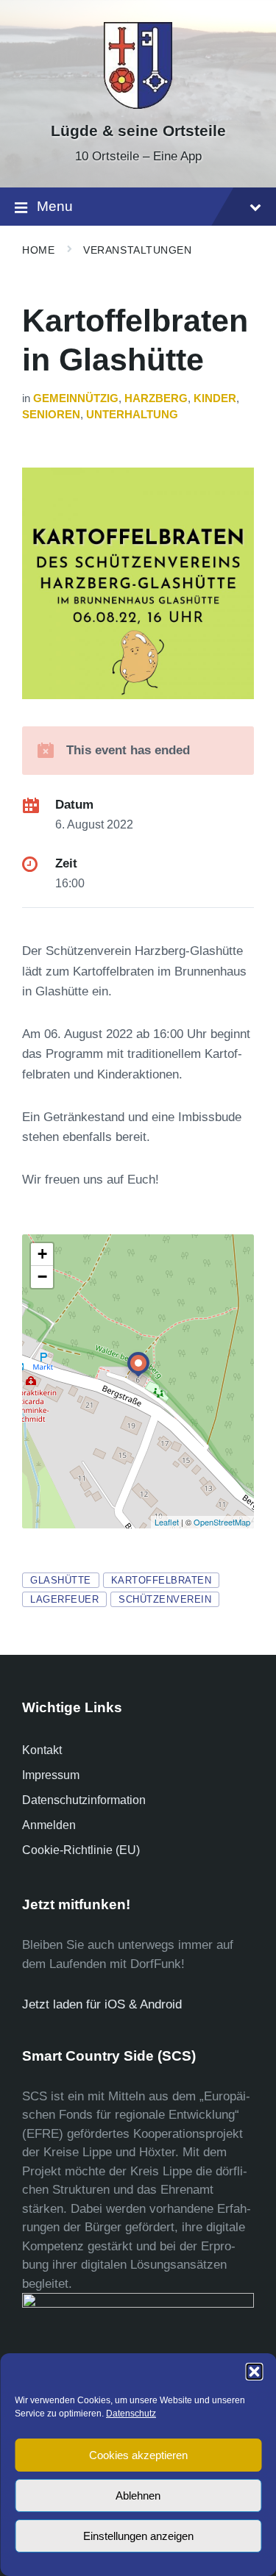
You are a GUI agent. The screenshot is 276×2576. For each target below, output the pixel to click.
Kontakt (42, 1750)
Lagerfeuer (64, 1599)
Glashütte (61, 1580)
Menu (55, 206)
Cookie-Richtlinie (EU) (81, 1850)
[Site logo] (138, 105)
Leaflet (167, 1522)
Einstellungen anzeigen (138, 2536)
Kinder (215, 398)
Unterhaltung (132, 415)
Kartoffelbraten (162, 1580)
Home (38, 250)
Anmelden (49, 1825)
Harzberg (156, 398)
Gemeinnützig (76, 398)
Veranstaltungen (137, 250)
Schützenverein (165, 1599)
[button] (254, 2372)
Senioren (51, 415)
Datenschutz (131, 2414)
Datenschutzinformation (84, 1800)
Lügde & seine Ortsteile (138, 131)
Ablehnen (138, 2495)
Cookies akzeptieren (138, 2455)
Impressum (51, 1775)
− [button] (42, 1277)
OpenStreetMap (222, 1522)
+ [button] (42, 1254)
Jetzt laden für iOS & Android (102, 2004)
